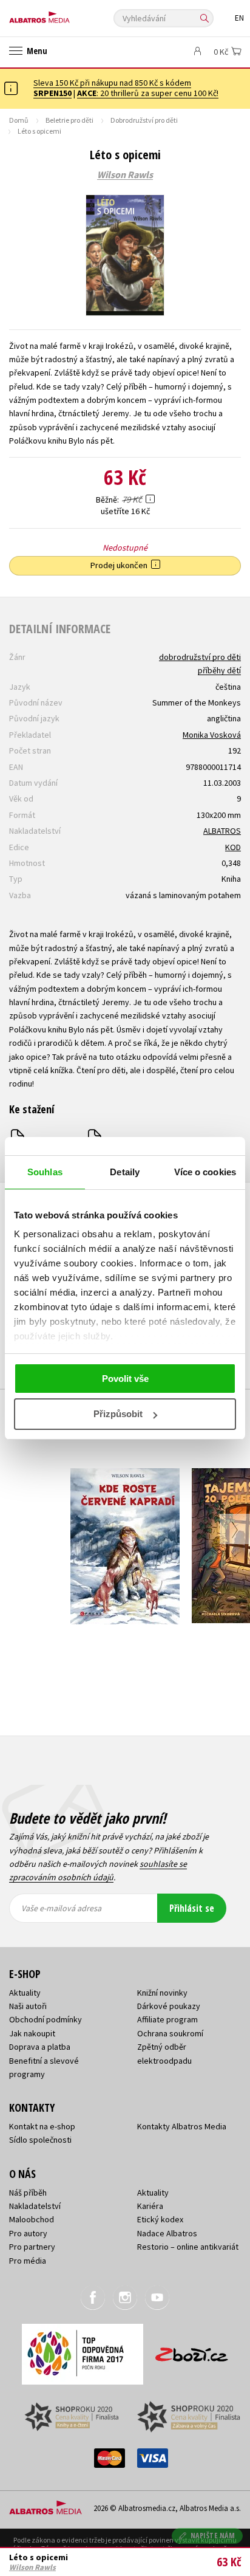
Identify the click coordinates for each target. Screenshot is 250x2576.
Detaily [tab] (125, 1172)
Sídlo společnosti (40, 2140)
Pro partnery (32, 2247)
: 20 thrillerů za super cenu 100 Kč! (148, 93)
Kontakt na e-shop (42, 2126)
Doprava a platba (40, 2047)
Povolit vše (125, 1379)
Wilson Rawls (125, 175)
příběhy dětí (219, 670)
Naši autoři (28, 2006)
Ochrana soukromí (170, 2033)
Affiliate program (167, 2019)
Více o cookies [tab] (205, 1172)
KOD (233, 847)
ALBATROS (222, 831)
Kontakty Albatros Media (182, 2126)
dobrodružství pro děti (200, 657)
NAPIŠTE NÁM (213, 2536)
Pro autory (28, 2233)
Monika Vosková (212, 735)
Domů (19, 120)
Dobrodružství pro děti (144, 120)
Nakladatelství (35, 2206)
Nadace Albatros (167, 2233)
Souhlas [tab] (45, 1172)
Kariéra (150, 2206)
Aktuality (25, 1993)
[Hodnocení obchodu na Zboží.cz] (192, 2350)
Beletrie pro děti (69, 120)
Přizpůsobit (118, 1414)
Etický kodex (160, 2219)
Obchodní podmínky (46, 2019)
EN (239, 18)
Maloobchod (32, 2219)
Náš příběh (28, 2193)
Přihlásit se (192, 1908)
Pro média (28, 2261)
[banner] (64, 14)
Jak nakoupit (32, 2033)
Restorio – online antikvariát (188, 2247)
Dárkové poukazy (169, 2006)
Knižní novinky (162, 1993)
